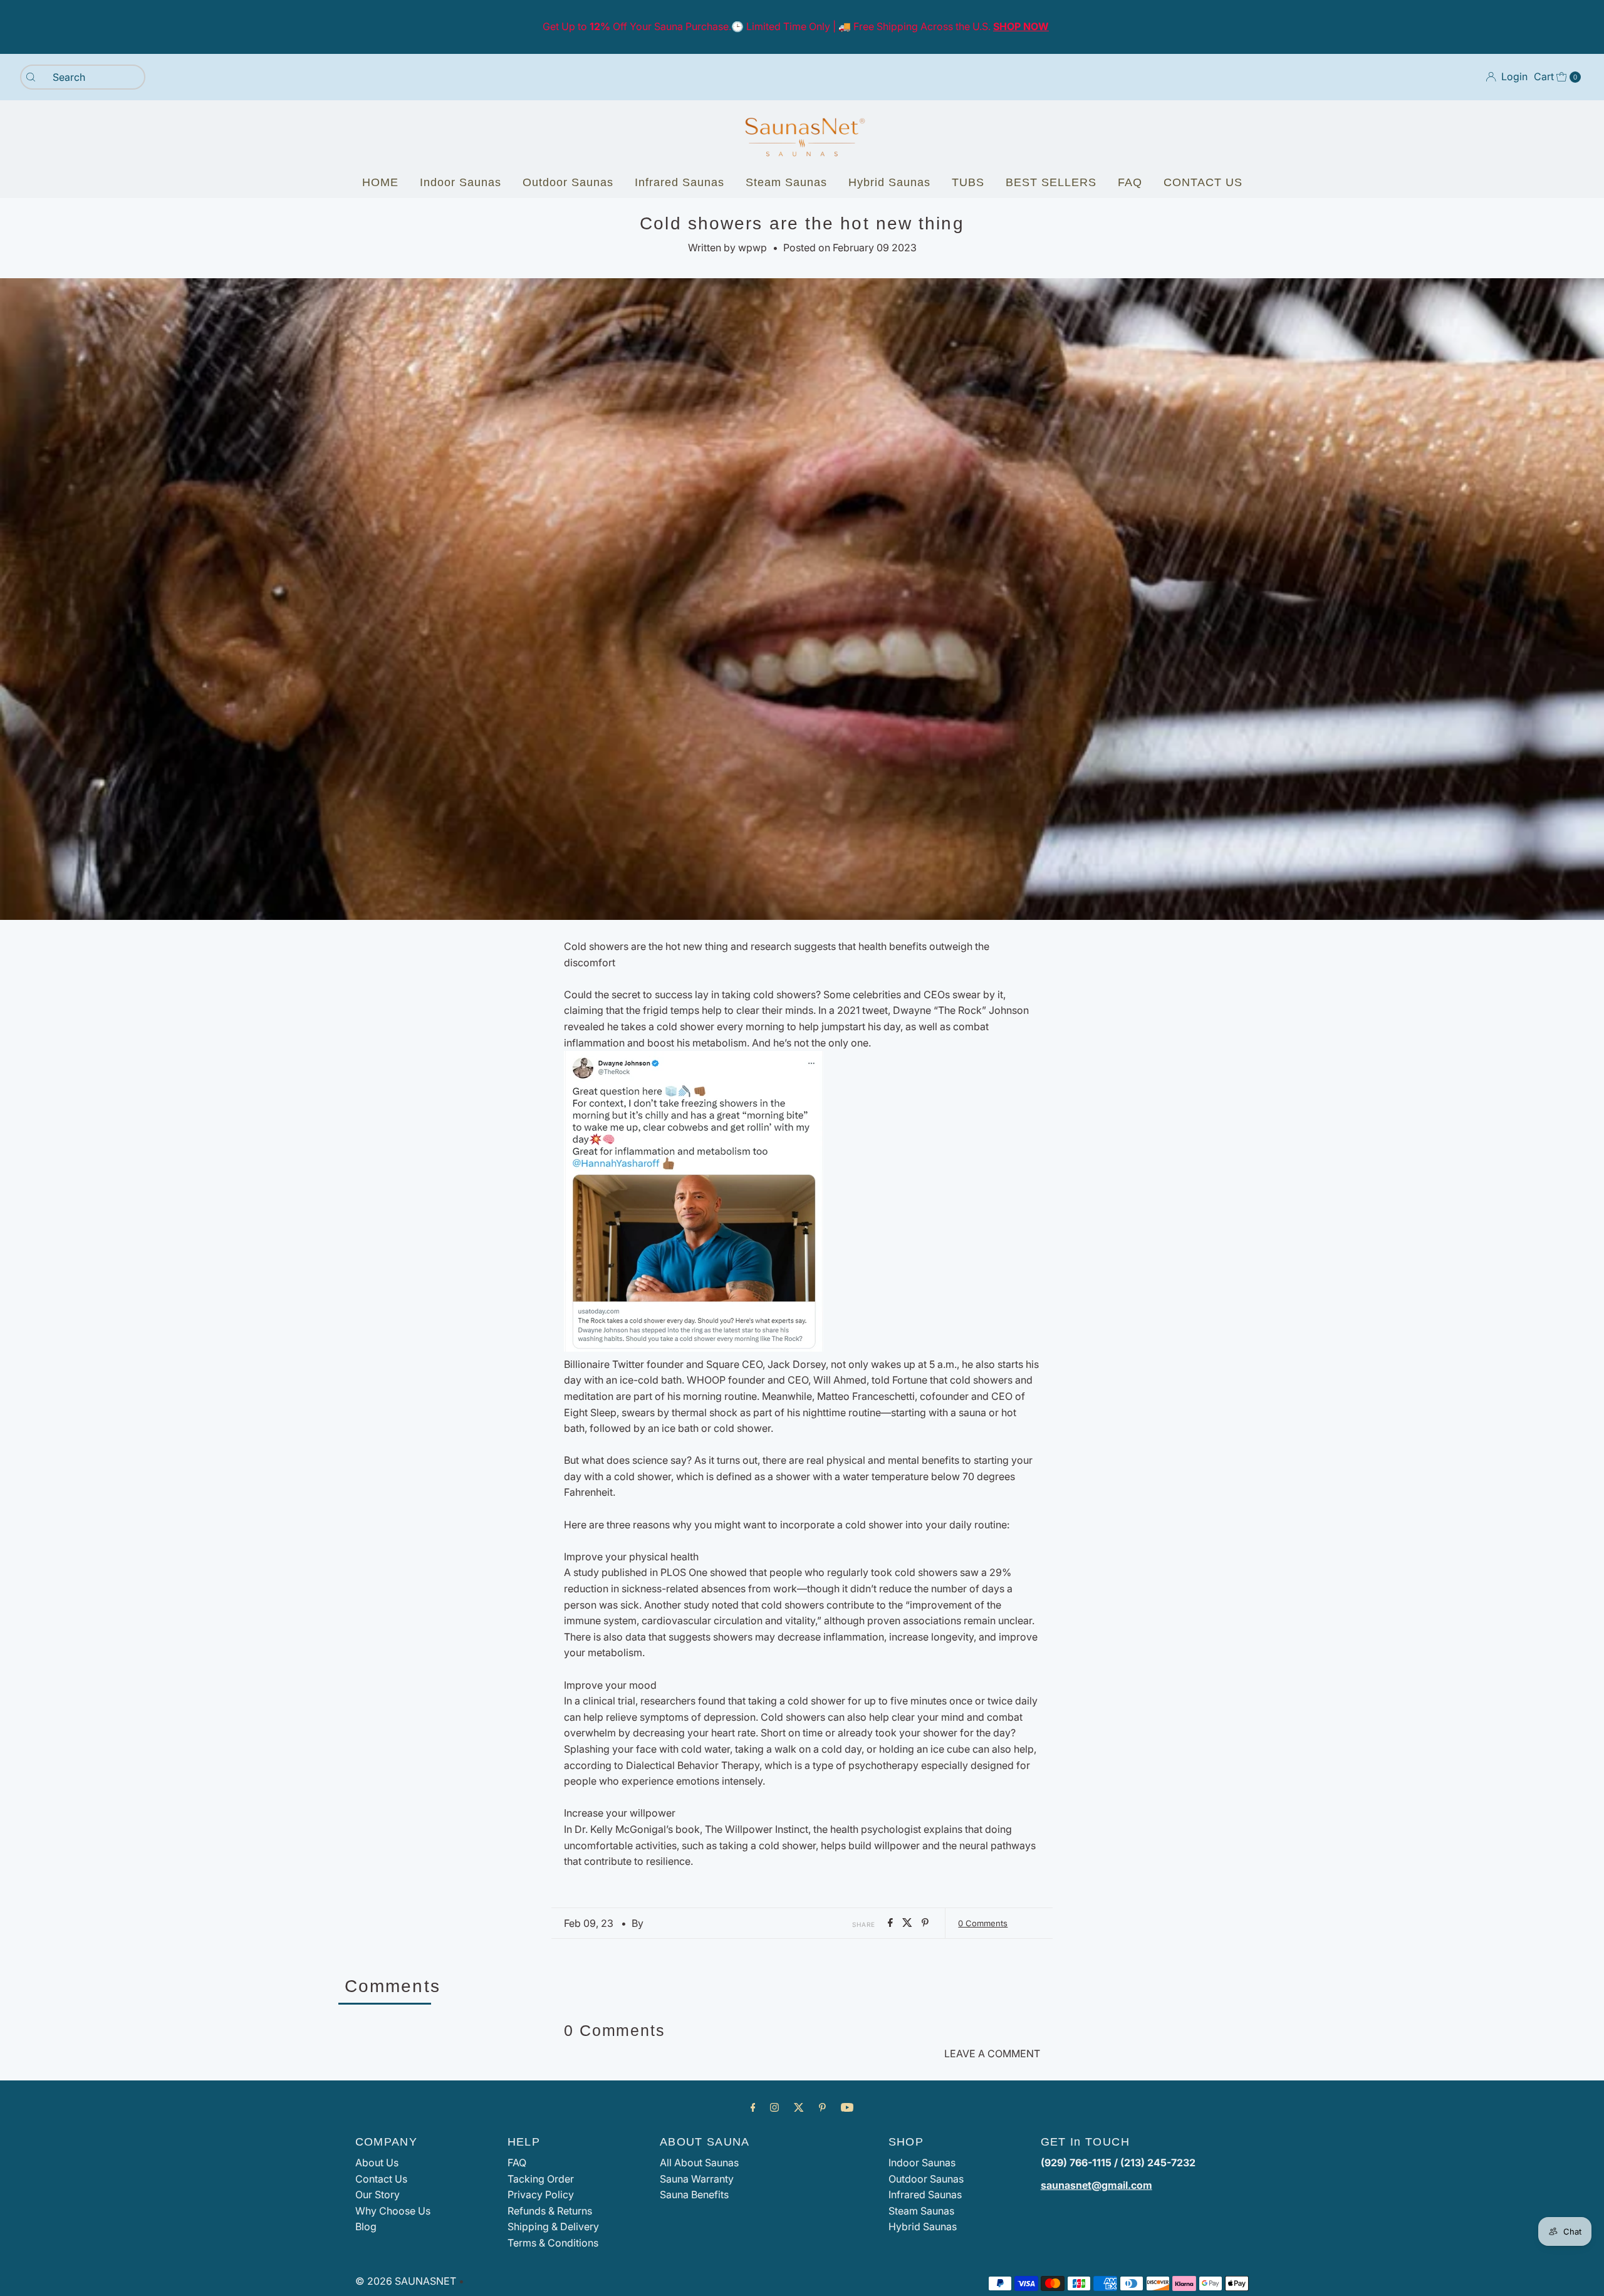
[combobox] (83, 77)
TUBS (968, 182)
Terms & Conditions (553, 2243)
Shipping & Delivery (553, 2226)
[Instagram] (774, 2107)
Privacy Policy (541, 2194)
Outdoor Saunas (568, 182)
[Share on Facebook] (892, 1923)
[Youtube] (847, 2107)
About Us (377, 2163)
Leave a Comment (992, 2053)
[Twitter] (799, 2107)
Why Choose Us (393, 2211)
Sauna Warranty (697, 2179)
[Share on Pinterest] (925, 1923)
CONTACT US (1203, 182)
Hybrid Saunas (889, 182)
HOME (380, 182)
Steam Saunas (786, 182)
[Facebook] (753, 2107)
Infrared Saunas (680, 182)
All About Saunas (699, 2163)
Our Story (378, 2194)
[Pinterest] (822, 2107)
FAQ (1130, 182)
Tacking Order (541, 2179)
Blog (366, 2226)
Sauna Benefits (694, 2194)
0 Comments (983, 1923)
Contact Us (381, 2179)
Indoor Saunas (461, 182)
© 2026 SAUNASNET (406, 2281)
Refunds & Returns (550, 2211)
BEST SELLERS (1051, 182)
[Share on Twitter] (909, 1923)
